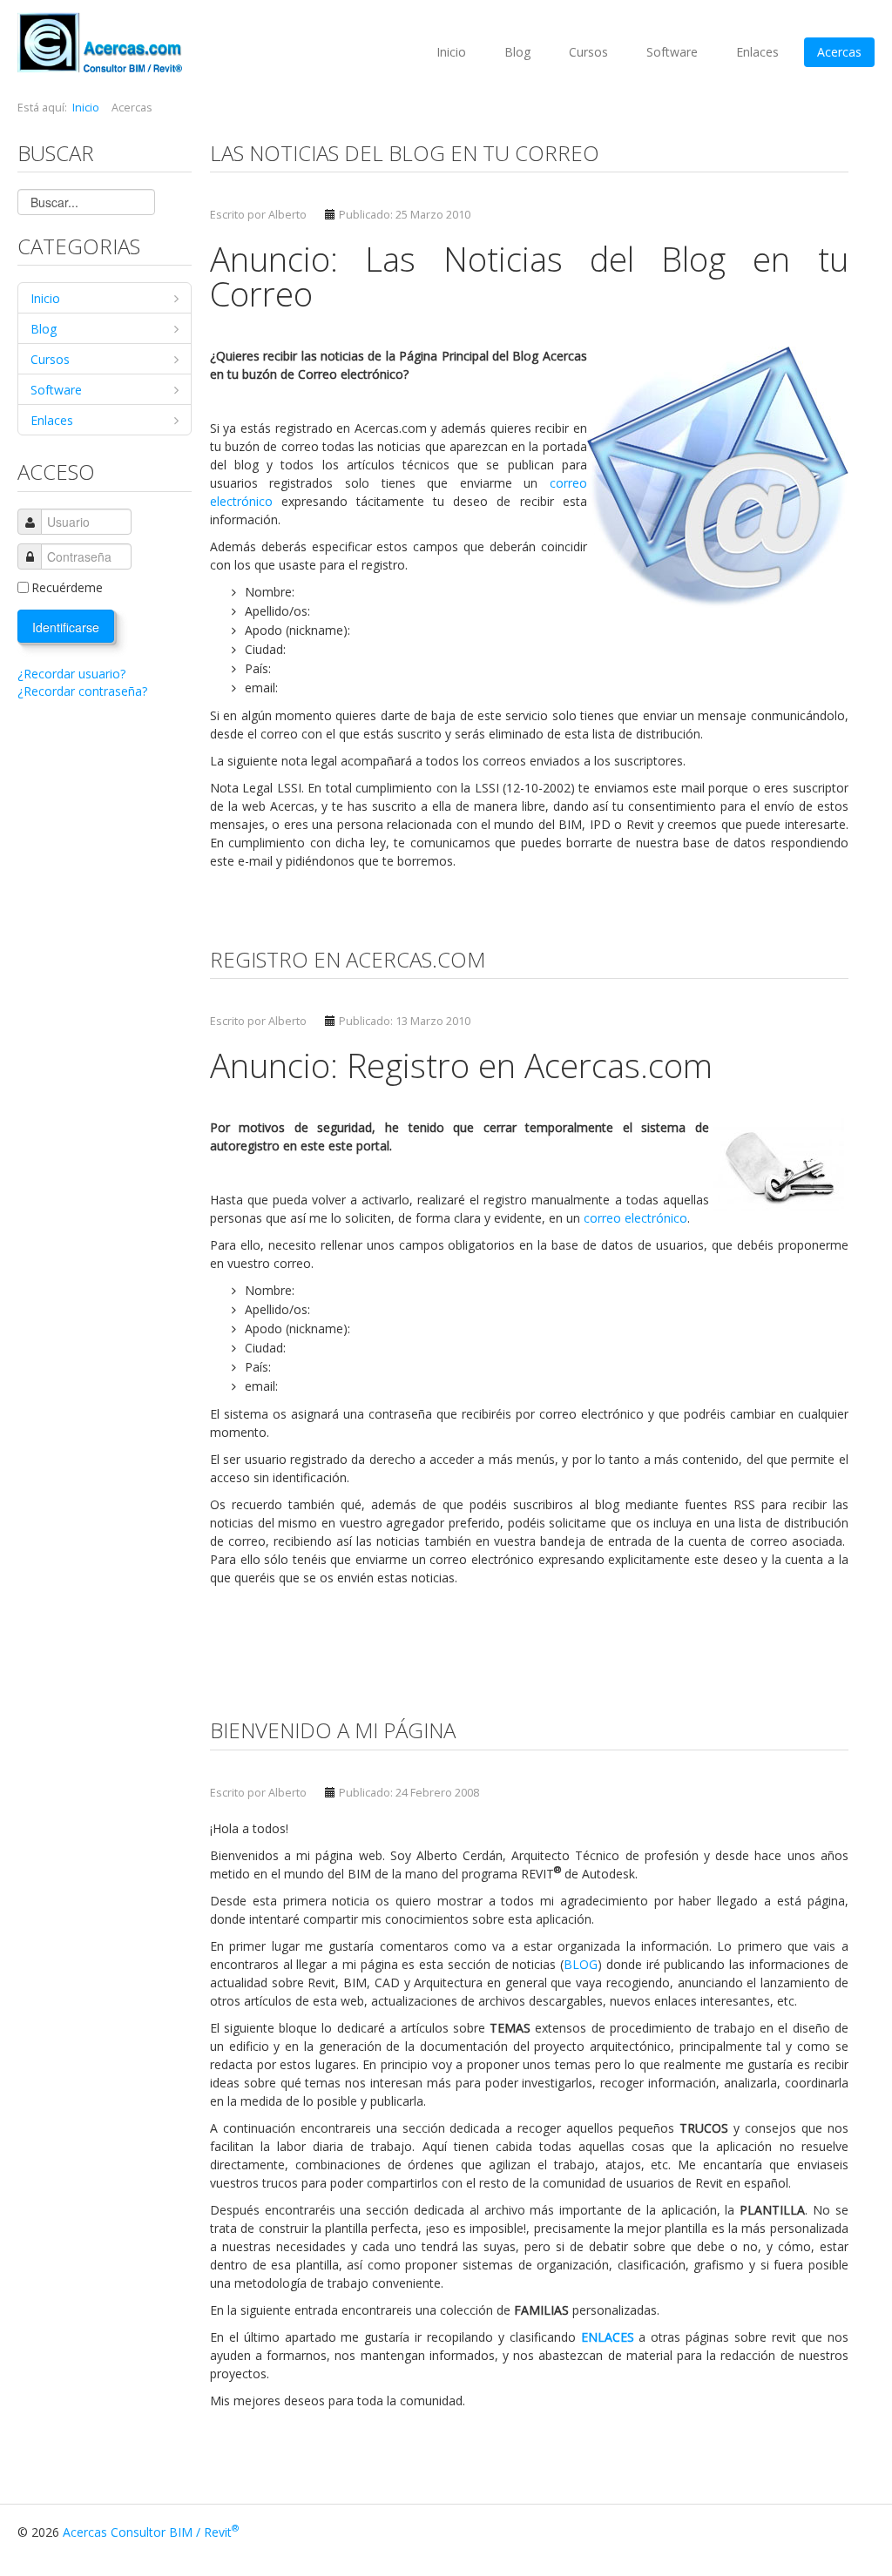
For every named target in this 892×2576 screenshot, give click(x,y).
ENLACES (608, 2337)
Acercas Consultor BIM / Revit (151, 2532)
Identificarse (66, 627)
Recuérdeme (67, 587)
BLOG (581, 1964)
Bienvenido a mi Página (333, 1730)
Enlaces (757, 52)
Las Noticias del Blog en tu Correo (405, 153)
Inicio (451, 52)
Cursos (588, 52)
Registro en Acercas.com (348, 959)
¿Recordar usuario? (71, 674)
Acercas (839, 52)
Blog (517, 52)
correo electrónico (635, 1218)
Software (672, 52)
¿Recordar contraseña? (82, 691)
